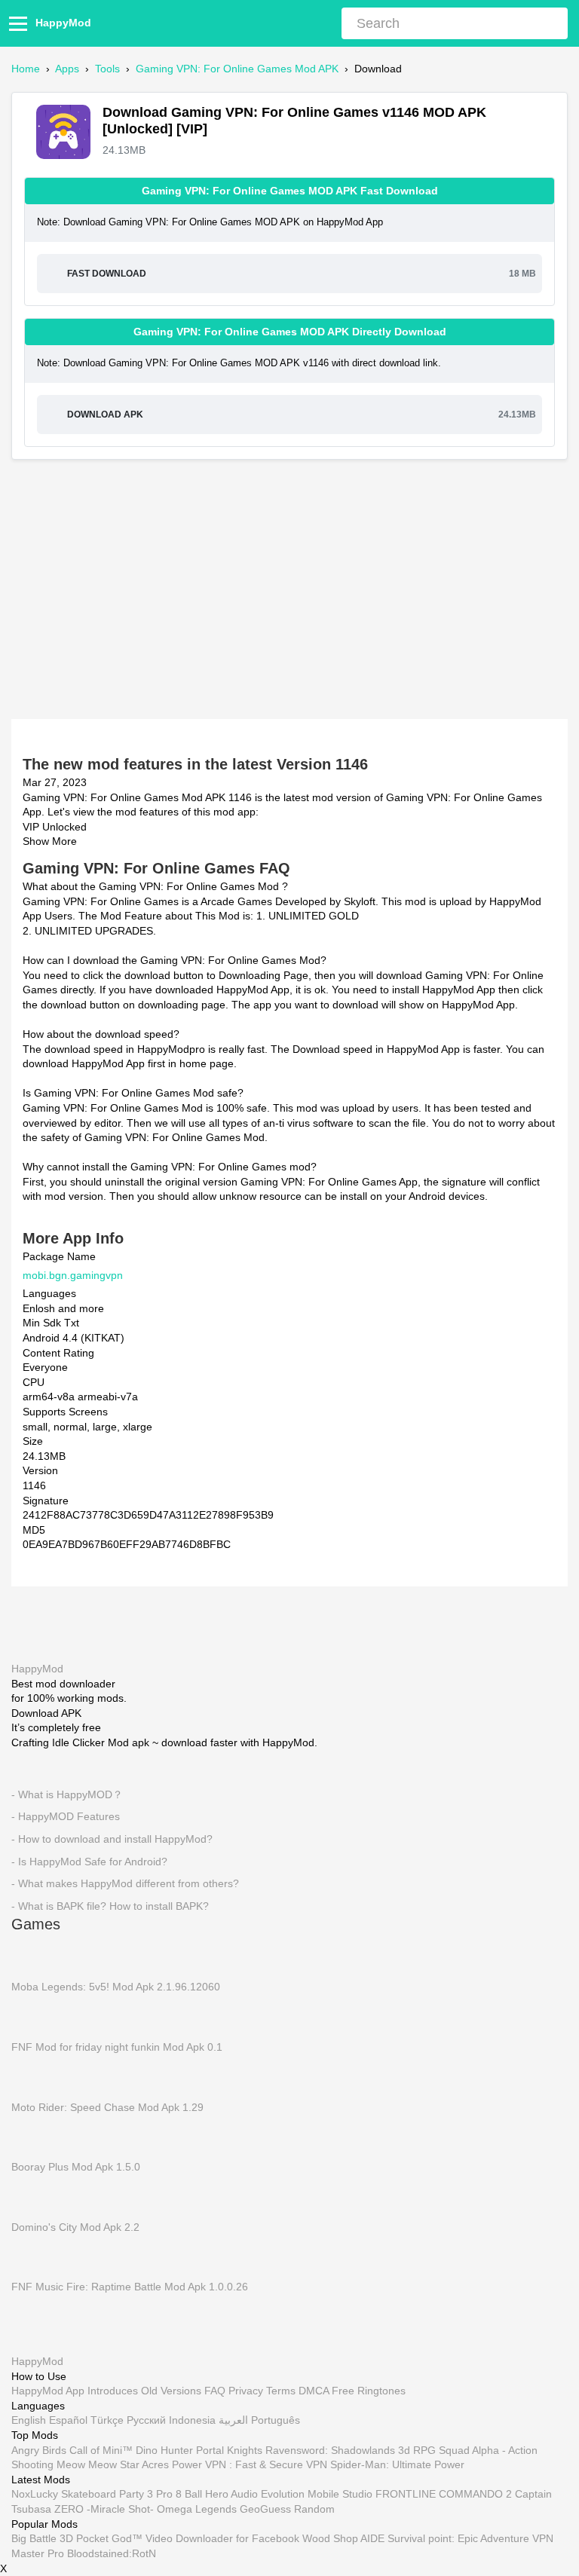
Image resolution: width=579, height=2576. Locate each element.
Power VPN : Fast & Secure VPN (250, 2465)
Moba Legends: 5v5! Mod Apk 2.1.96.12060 (116, 1987)
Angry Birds (39, 2450)
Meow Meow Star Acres (113, 2465)
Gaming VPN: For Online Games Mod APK (237, 69)
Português (276, 2421)
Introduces (113, 2391)
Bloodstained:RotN (112, 2553)
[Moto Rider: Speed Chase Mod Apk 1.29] (34, 2076)
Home (26, 69)
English (29, 2421)
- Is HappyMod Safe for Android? (89, 1861)
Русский (146, 2421)
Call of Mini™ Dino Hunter (131, 2450)
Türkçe (107, 2421)
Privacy (246, 2391)
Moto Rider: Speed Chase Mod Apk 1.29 (107, 2106)
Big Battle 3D (42, 2539)
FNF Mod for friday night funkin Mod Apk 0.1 (117, 2046)
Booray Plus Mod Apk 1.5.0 (76, 2167)
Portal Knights (229, 2450)
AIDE (372, 2539)
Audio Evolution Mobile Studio (302, 2495)
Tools (107, 69)
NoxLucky (35, 2495)
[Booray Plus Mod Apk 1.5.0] (34, 2136)
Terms (281, 2391)
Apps (67, 69)
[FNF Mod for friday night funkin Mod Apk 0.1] (34, 2016)
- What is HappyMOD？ (67, 1794)
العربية (233, 2421)
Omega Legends (197, 2509)
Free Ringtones (369, 2391)
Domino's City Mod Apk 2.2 (75, 2226)
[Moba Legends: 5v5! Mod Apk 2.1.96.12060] (34, 1956)
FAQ (215, 2391)
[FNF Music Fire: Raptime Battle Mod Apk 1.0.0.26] (34, 2256)
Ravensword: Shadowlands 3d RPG (351, 2450)
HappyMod (63, 23)
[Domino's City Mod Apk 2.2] (34, 2196)
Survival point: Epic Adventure (458, 2539)
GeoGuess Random (287, 2509)
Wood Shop (330, 2539)
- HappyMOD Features (66, 1816)
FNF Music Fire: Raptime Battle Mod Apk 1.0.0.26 (130, 2287)
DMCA (314, 2391)
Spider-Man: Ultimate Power (397, 2465)
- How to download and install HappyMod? (112, 1838)
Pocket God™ (109, 2539)
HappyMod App (48, 2391)
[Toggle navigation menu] (20, 23)
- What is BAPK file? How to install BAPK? (110, 1905)
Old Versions (171, 2391)
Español (68, 2421)
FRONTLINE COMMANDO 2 (444, 2495)
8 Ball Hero (202, 2495)
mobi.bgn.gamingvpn (73, 1274)
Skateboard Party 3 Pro (117, 2495)
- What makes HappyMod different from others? (125, 1883)
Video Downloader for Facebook (222, 2539)
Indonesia (192, 2421)
